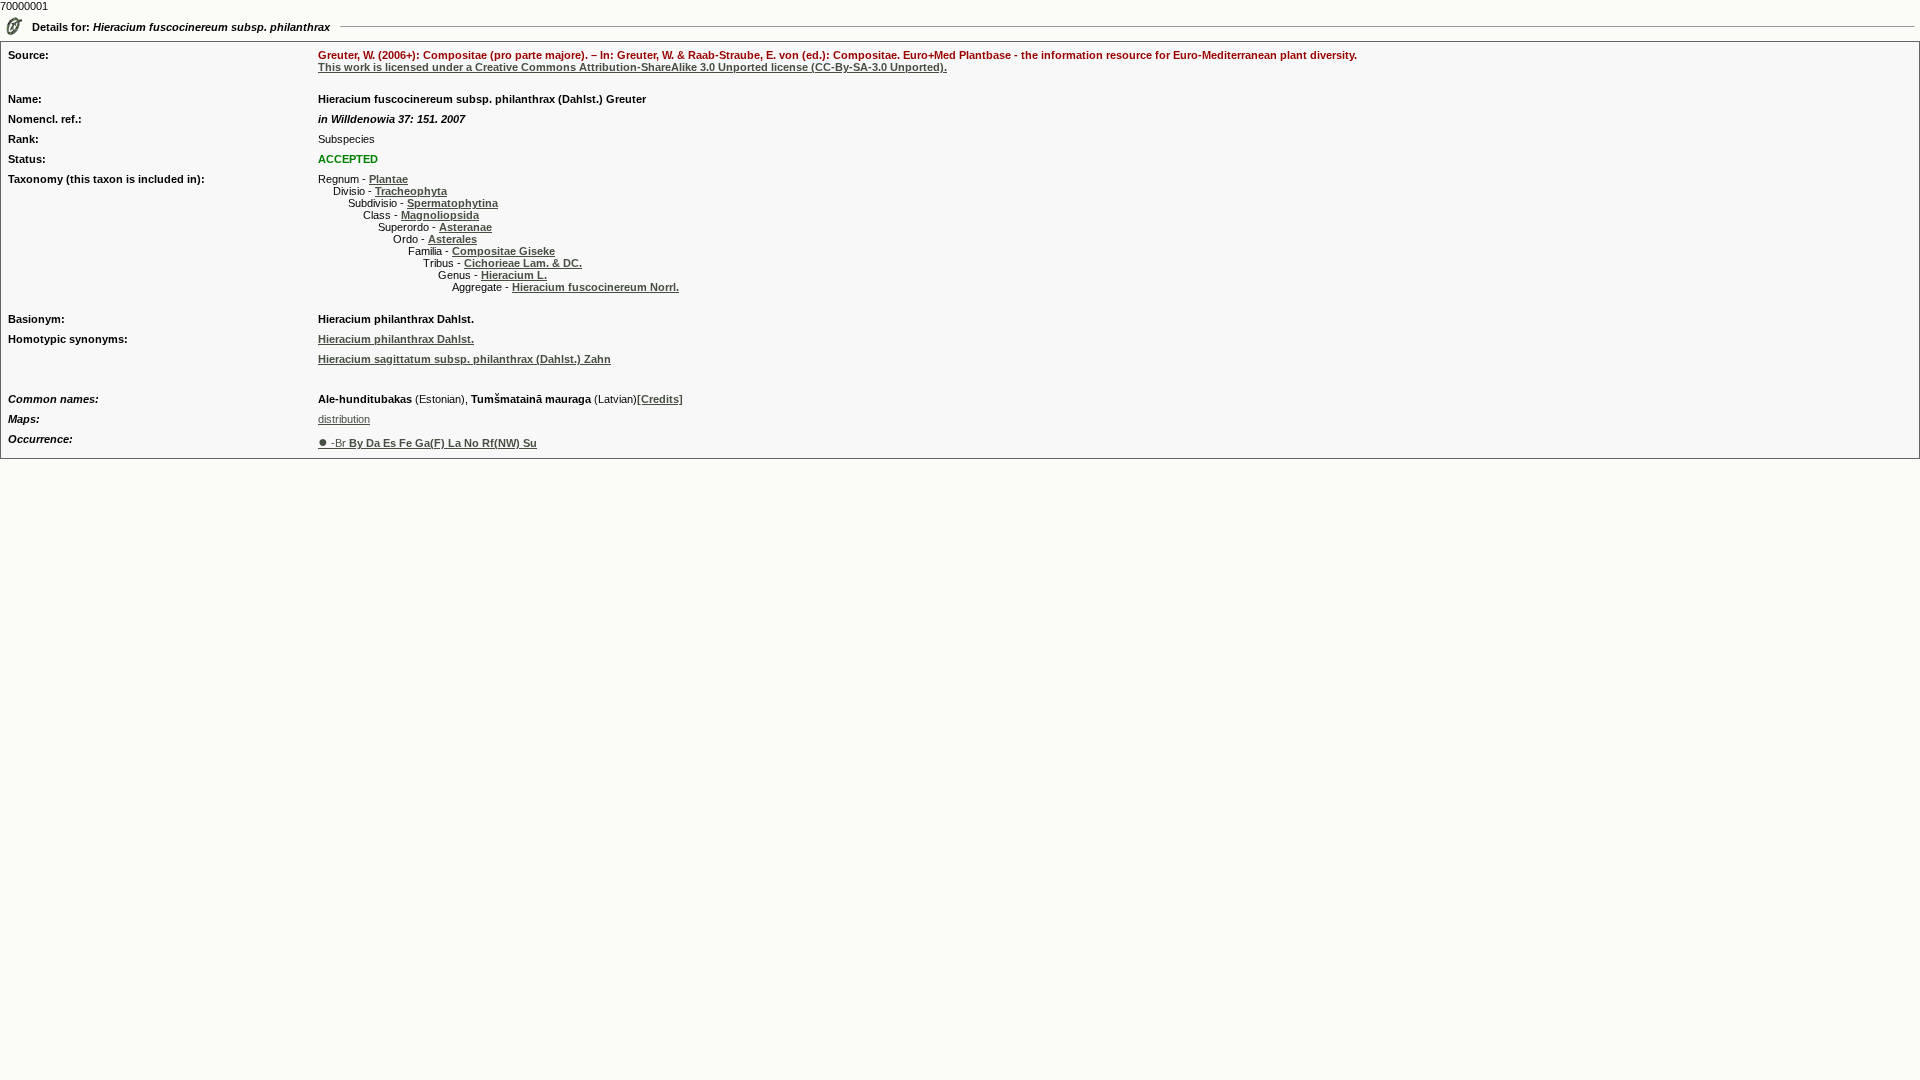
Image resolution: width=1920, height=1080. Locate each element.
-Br (427, 443)
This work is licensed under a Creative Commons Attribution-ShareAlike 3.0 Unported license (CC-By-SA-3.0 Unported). (632, 67)
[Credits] (660, 399)
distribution (344, 419)
